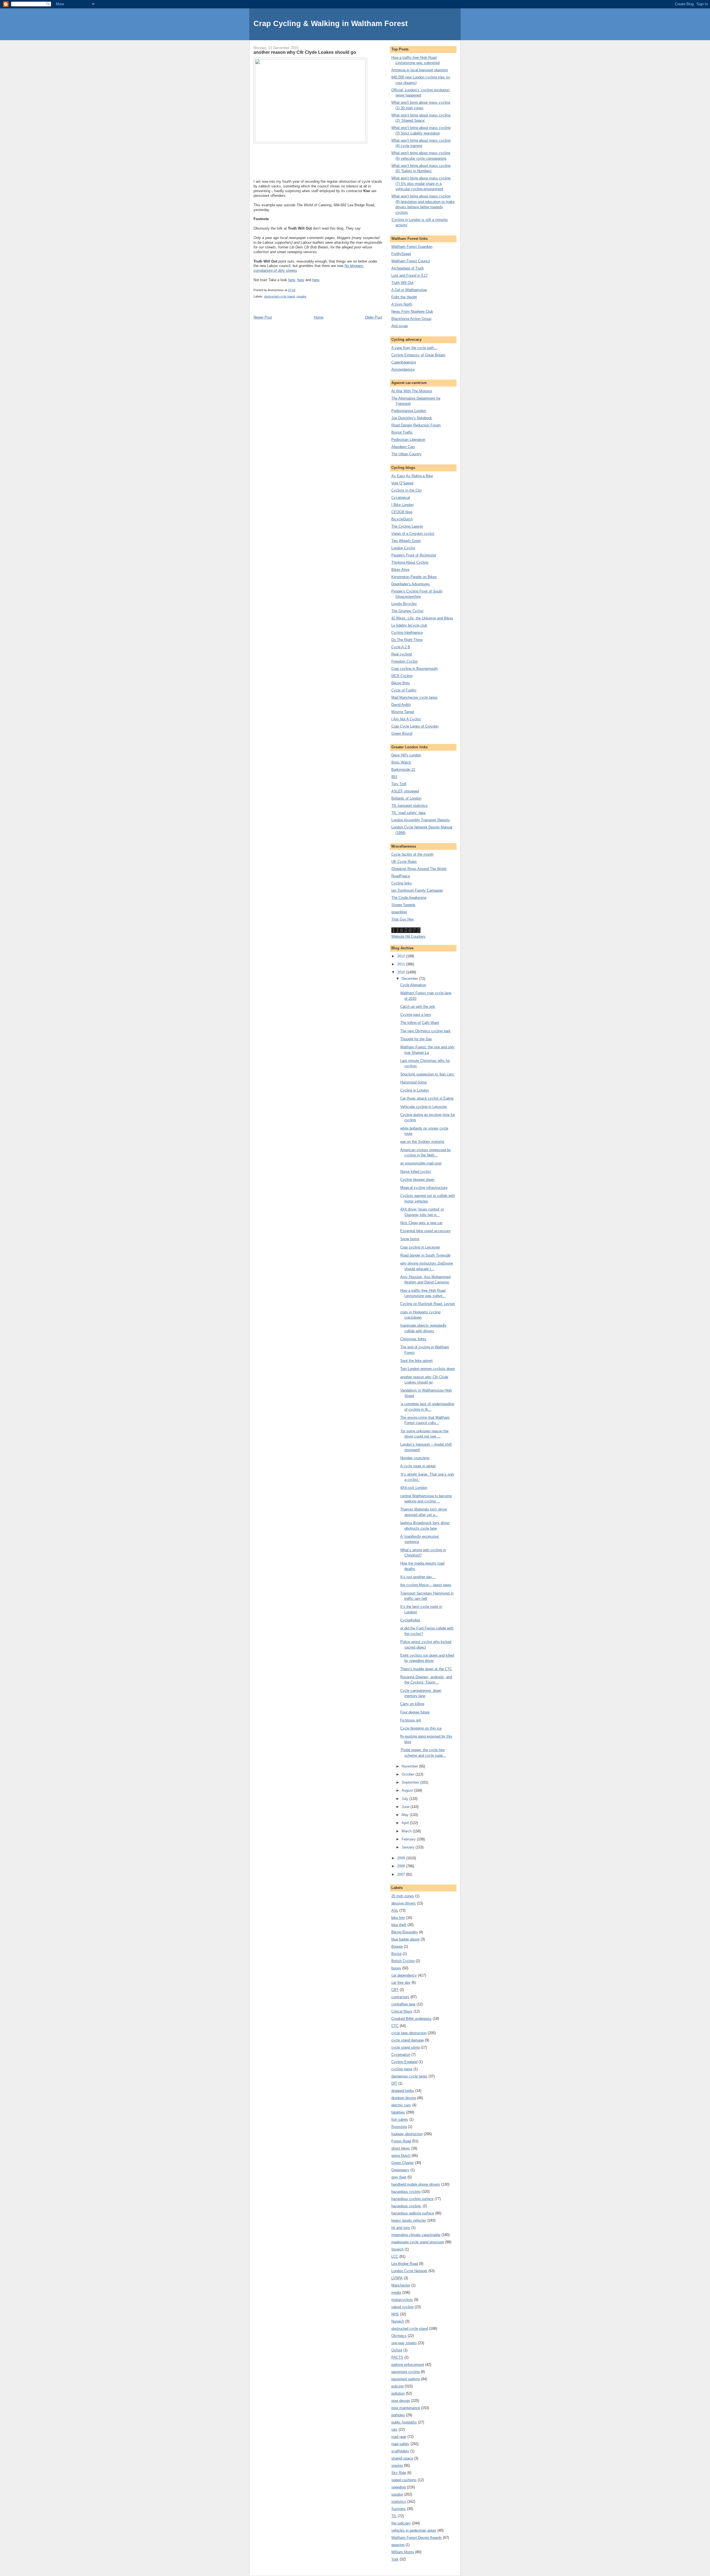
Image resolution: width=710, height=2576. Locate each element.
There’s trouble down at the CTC (426, 1669)
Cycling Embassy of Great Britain (418, 355)
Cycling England (404, 2062)
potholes (398, 2415)
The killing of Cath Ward (419, 1023)
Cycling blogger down (417, 1180)
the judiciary (401, 2523)
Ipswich (397, 2249)
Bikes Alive (400, 570)
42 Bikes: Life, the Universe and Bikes (422, 618)
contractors (400, 1997)
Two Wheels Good (406, 541)
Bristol (396, 1954)
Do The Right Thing (407, 640)
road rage (399, 2437)
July (405, 1799)
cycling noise (402, 2069)
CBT (395, 1990)
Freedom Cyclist (405, 661)
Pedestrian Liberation (408, 440)
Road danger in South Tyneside (425, 1255)
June (406, 1807)
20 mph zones (403, 1896)
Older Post (374, 317)
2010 (402, 972)
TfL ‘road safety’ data (408, 813)
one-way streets (404, 2343)
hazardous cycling (406, 2192)
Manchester (401, 2285)
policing (397, 2386)
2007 (402, 1874)
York (395, 2559)
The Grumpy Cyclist (407, 611)
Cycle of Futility (404, 690)
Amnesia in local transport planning (419, 70)
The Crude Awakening (409, 898)
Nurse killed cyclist (415, 1172)
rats (394, 2429)
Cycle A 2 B (401, 647)
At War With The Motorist (412, 391)
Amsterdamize (403, 369)
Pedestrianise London (409, 411)
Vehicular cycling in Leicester (424, 1107)
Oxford (397, 2350)
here (292, 280)
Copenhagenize (404, 362)
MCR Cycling (402, 676)
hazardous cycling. (406, 2206)
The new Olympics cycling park (425, 1031)
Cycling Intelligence (407, 633)
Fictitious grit (411, 1720)
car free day (401, 1983)
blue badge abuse (405, 1939)
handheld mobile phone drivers (416, 2184)
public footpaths (404, 2422)
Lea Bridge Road (405, 2264)
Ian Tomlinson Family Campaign (417, 890)
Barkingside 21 (403, 770)
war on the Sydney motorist (422, 1142)
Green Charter (403, 2163)
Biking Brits (401, 683)
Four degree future (415, 1712)
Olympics (399, 2336)
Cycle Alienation (413, 985)
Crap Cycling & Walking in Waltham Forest (331, 23)
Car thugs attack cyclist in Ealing (427, 1098)
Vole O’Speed (402, 483)
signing (397, 2466)
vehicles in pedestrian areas (414, 2530)
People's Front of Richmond (414, 555)
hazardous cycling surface (412, 2199)
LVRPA (397, 2278)
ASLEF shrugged (405, 791)
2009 (402, 1858)
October (409, 1774)
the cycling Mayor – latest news (426, 1585)
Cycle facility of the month (412, 854)
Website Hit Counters (408, 936)
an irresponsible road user (421, 1163)
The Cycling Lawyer (407, 526)
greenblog (399, 912)
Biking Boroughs (405, 1932)
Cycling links (402, 883)
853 (394, 777)
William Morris (403, 2552)
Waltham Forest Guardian (412, 247)
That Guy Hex (403, 919)
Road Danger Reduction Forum (416, 425)
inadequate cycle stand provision (418, 2242)
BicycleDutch (402, 519)
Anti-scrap (400, 326)
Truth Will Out (402, 283)
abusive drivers (404, 1903)
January (409, 1847)
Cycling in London (414, 1090)
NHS (395, 2314)
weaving (398, 2545)
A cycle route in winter (418, 1466)
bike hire (398, 1918)
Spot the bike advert (416, 1361)
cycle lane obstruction (409, 2033)
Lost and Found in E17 (409, 275)
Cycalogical (401, 498)
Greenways (400, 2170)
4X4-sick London (414, 1488)
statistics (399, 2502)
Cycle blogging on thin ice (421, 1728)
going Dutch (401, 2156)
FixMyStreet (401, 254)
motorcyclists (402, 2300)
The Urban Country (406, 454)
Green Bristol (402, 733)
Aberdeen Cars (403, 447)
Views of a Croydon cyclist (413, 534)
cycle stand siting (405, 2047)
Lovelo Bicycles (404, 604)
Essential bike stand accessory (425, 1231)
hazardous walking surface (413, 2213)
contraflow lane (403, 2004)
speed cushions (404, 2480)
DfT (394, 2083)
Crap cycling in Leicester (420, 1247)
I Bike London (402, 505)
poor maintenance (406, 2408)
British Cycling (403, 1961)
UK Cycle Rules (404, 862)
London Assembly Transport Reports (421, 820)
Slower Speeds (403, 905)
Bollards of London (406, 798)
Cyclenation (401, 2055)
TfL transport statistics (409, 806)
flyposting (399, 2127)
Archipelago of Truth (408, 268)
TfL (394, 2516)
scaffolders (400, 2451)
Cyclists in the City (407, 490)
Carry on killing (412, 1704)
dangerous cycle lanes (409, 2076)
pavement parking (406, 2379)
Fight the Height (404, 297)
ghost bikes (401, 2148)
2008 (402, 1866)
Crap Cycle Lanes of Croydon (415, 726)
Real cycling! (402, 654)
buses (396, 1968)
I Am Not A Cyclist (406, 719)
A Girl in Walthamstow (409, 290)
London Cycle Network (409, 2271)
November (410, 1766)
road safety (400, 2444)
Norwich (398, 2321)
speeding (399, 2487)
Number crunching (415, 1458)
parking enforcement (408, 2365)
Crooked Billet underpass (411, 2019)
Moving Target (403, 712)
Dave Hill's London (406, 755)
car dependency (404, 1975)
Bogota (397, 1946)
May (406, 1815)
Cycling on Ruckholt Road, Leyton (428, 1304)
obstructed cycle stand (279, 296)
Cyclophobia (410, 1620)
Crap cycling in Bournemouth (414, 669)
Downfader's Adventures (411, 584)
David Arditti (401, 705)
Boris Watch (401, 762)
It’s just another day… (418, 1577)
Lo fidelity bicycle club (409, 625)
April (406, 1823)
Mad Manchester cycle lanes (414, 697)
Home (319, 317)
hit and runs (401, 2228)
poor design (401, 2401)
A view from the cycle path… (414, 348)
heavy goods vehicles (409, 2220)
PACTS (397, 2357)
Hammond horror (414, 1082)
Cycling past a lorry (416, 1015)
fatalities (398, 2112)
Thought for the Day (416, 1039)
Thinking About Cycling (410, 562)
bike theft (399, 1925)
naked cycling (402, 2307)
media (396, 2293)
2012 (402, 956)
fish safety (400, 2119)
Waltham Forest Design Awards (417, 2538)
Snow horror (410, 1239)
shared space (402, 2458)
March (407, 1831)
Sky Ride (399, 2473)
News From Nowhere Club (412, 311)
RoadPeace (401, 876)
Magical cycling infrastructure (424, 1188)
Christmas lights (413, 1339)
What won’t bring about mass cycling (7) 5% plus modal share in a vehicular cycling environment (421, 184)
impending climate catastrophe (416, 2235)
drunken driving (404, 2098)
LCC (395, 2256)
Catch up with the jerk (418, 1007)
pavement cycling (405, 2372)
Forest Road (401, 2141)
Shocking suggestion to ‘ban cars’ (427, 1074)
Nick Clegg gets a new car (421, 1223)
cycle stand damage (408, 2040)
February (409, 1839)
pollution (398, 2393)
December (410, 979)
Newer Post (263, 317)
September (411, 1782)
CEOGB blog (402, 512)
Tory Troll (399, 784)
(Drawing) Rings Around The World (419, 869)
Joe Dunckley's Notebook (412, 418)
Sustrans (399, 2509)
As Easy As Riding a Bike (412, 476)
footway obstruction (407, 2134)
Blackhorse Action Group (411, 319)
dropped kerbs (403, 2091)
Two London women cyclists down (428, 1369)
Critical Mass (402, 2011)
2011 (402, 964)
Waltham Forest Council (411, 261)
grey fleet (399, 2177)
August (408, 1790)
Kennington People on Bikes (414, 577)
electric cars (401, 2105)
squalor (301, 296)
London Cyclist (403, 548)
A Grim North (402, 304)
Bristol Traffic (402, 432)
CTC (395, 2026)
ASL (395, 1910)
